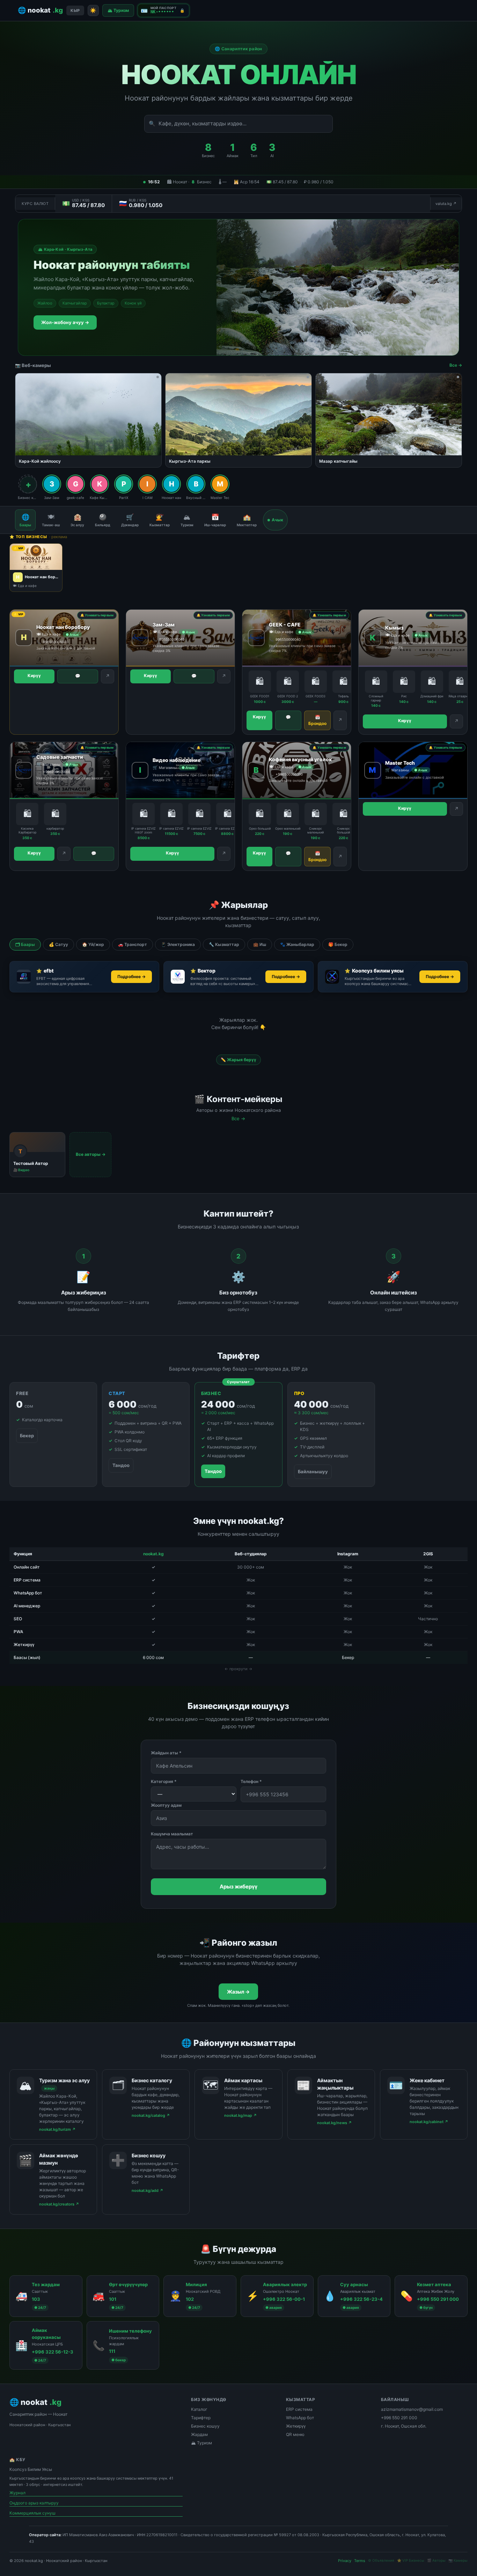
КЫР (75, 10)
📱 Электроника (178, 944)
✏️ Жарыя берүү (239, 1060)
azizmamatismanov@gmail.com (412, 2409)
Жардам (199, 2434)
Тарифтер (201, 2418)
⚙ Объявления (381, 2560)
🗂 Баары (25, 944)
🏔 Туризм (118, 10)
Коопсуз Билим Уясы (31, 2469)
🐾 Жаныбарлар (297, 944)
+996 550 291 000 (399, 2418)
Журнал (17, 2493)
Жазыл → (238, 1992)
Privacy (345, 2561)
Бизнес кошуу (205, 2426)
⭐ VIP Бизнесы (411, 2560)
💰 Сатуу (58, 944)
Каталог (199, 2409)
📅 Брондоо (317, 720)
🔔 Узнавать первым (97, 615)
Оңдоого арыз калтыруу (34, 2503)
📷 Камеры (458, 2560)
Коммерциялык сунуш (32, 2513)
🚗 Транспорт (133, 944)
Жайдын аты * (166, 1753)
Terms (360, 2561)
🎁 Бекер (338, 944)
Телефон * (251, 1781)
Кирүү (34, 676)
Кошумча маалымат (172, 1834)
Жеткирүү (296, 2426)
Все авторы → (91, 1154)
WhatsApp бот (300, 2418)
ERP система (299, 2409)
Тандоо (121, 1465)
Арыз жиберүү (239, 1887)
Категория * (164, 1781)
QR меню (295, 2434)
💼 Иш (260, 944)
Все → (456, 365)
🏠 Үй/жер (93, 944)
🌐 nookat (40, 10)
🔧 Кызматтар (224, 944)
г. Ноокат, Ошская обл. (404, 2426)
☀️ (93, 10)
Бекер (27, 1436)
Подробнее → (131, 977)
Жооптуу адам (166, 1805)
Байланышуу (313, 1472)
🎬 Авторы (436, 2560)
